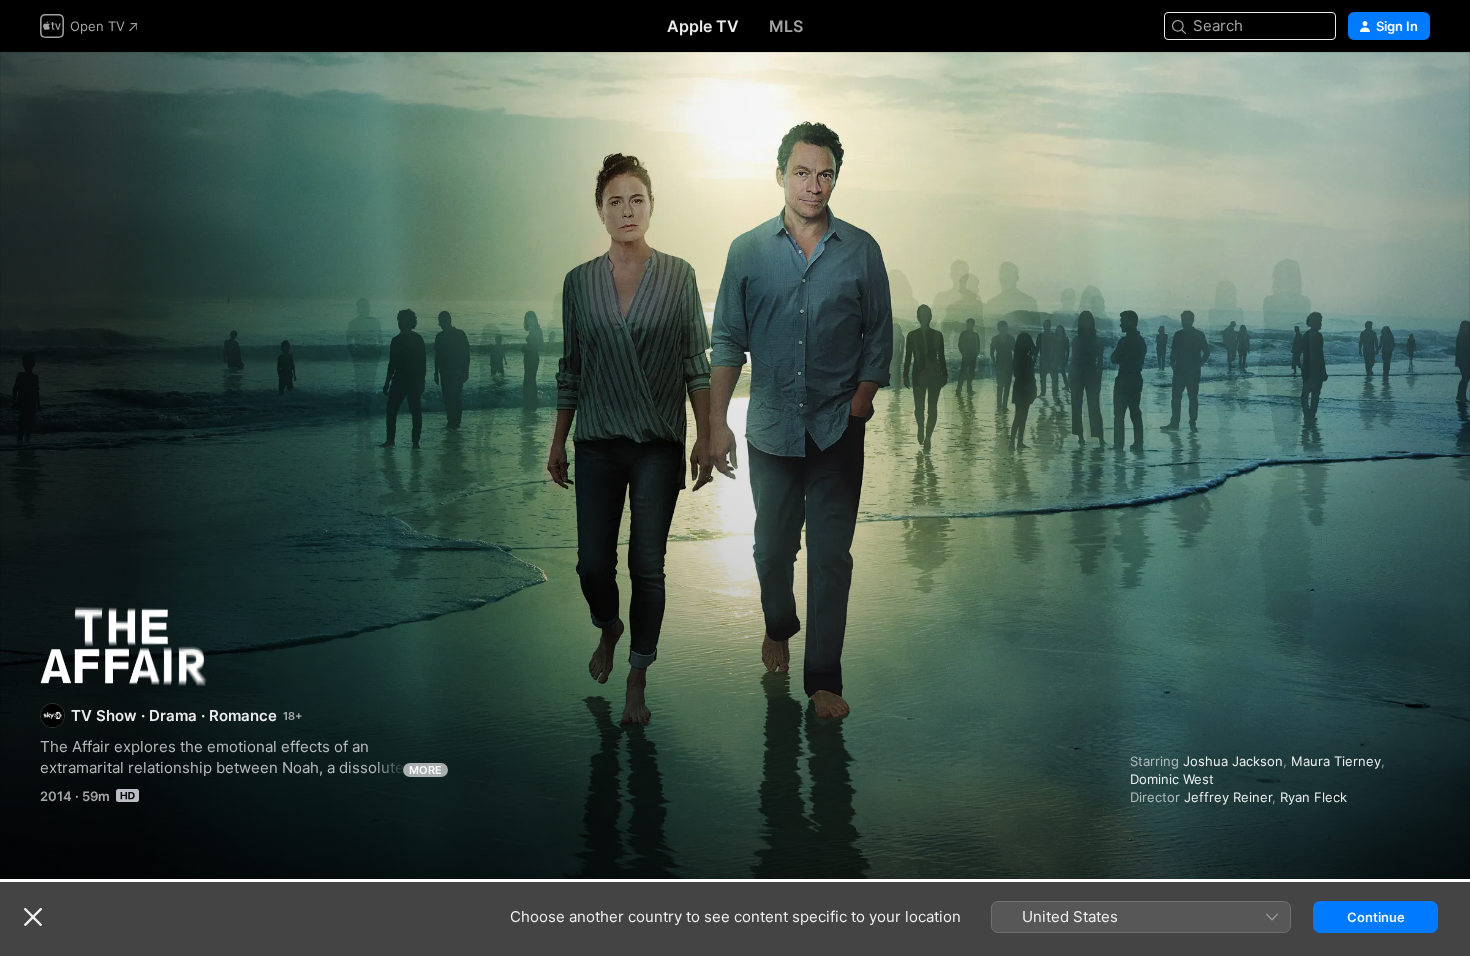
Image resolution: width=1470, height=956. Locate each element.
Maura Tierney (1336, 761)
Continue (1376, 917)
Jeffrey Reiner (1228, 797)
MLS (786, 26)
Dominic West (1172, 779)
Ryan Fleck (1313, 797)
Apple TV (703, 26)
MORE (425, 770)
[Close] (33, 917)
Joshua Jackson (1233, 761)
